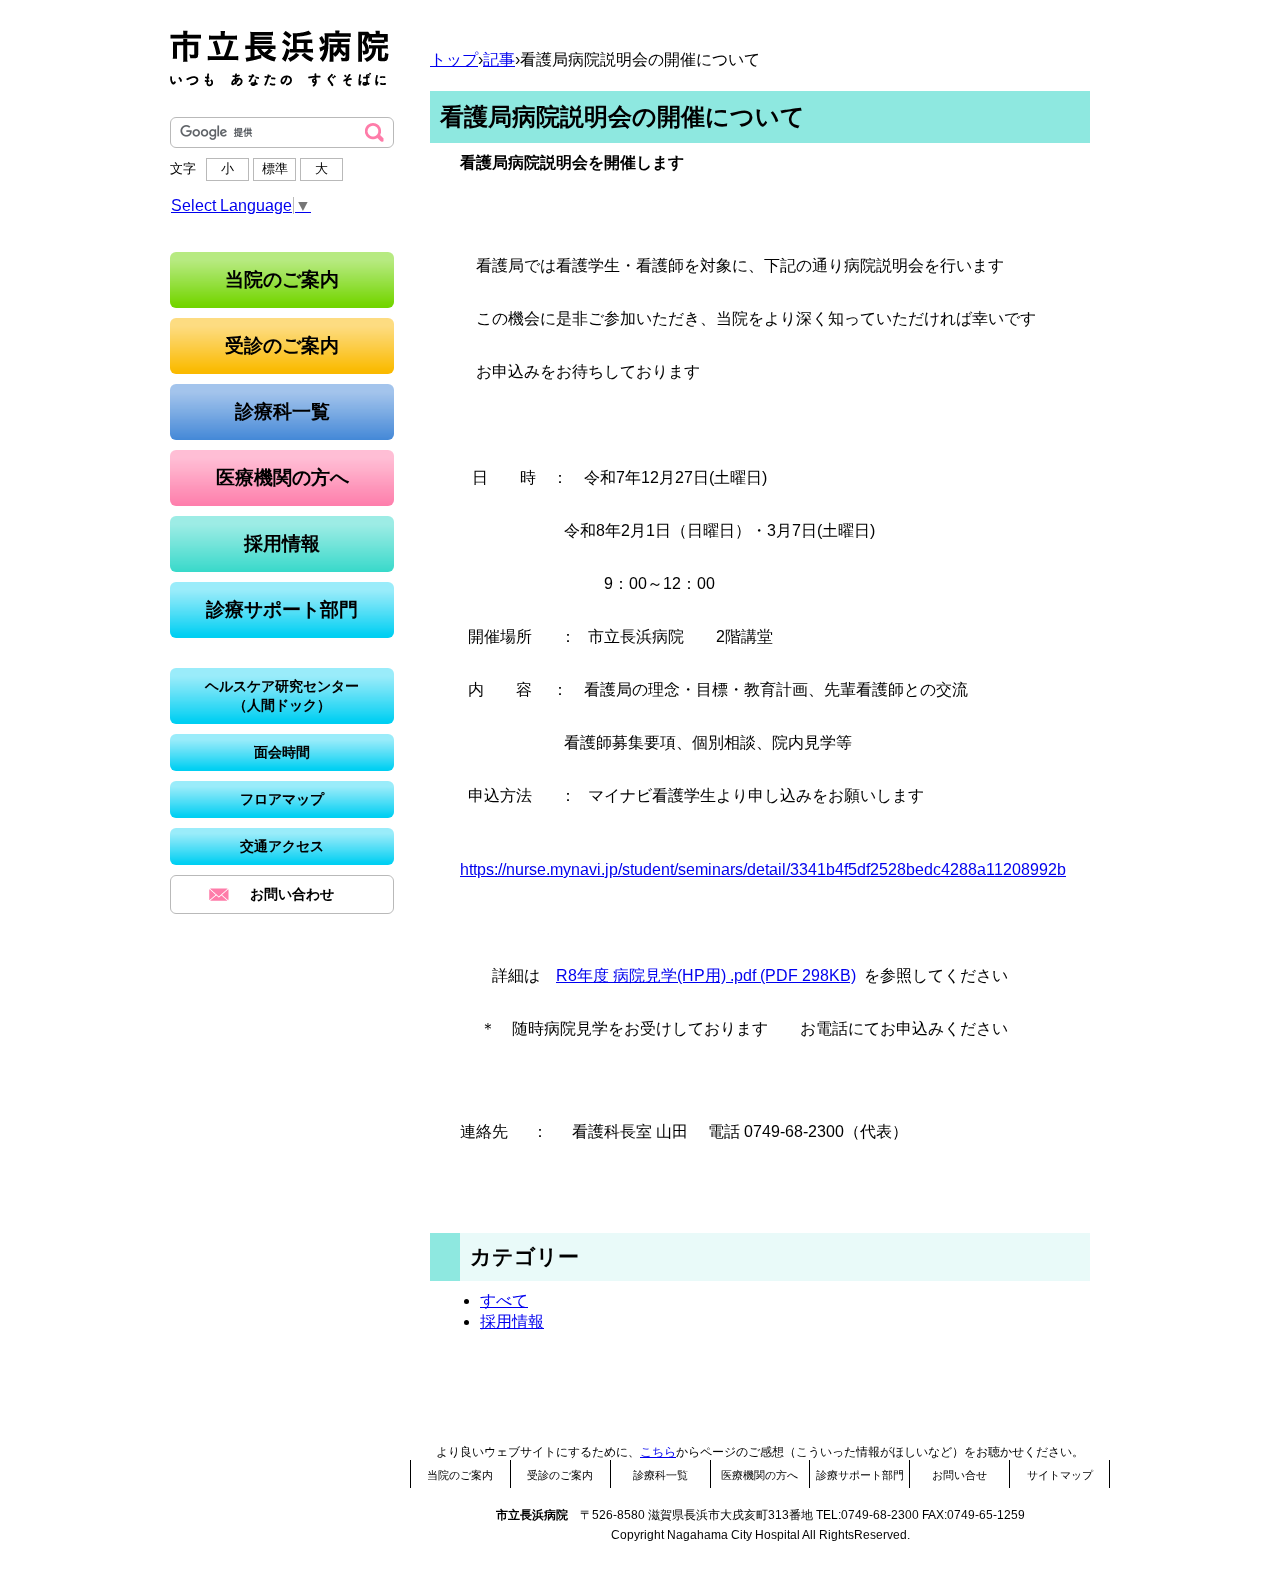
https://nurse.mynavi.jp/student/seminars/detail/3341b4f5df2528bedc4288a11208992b (763, 869)
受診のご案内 (560, 1475)
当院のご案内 (460, 1475)
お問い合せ (959, 1475)
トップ (454, 59)
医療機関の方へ (759, 1475)
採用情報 (512, 1321)
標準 (275, 168)
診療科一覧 (660, 1475)
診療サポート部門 (860, 1475)
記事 (499, 59)
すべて (504, 1300)
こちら (658, 1452)
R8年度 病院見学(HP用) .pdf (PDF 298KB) (706, 975)
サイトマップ (1060, 1475)
